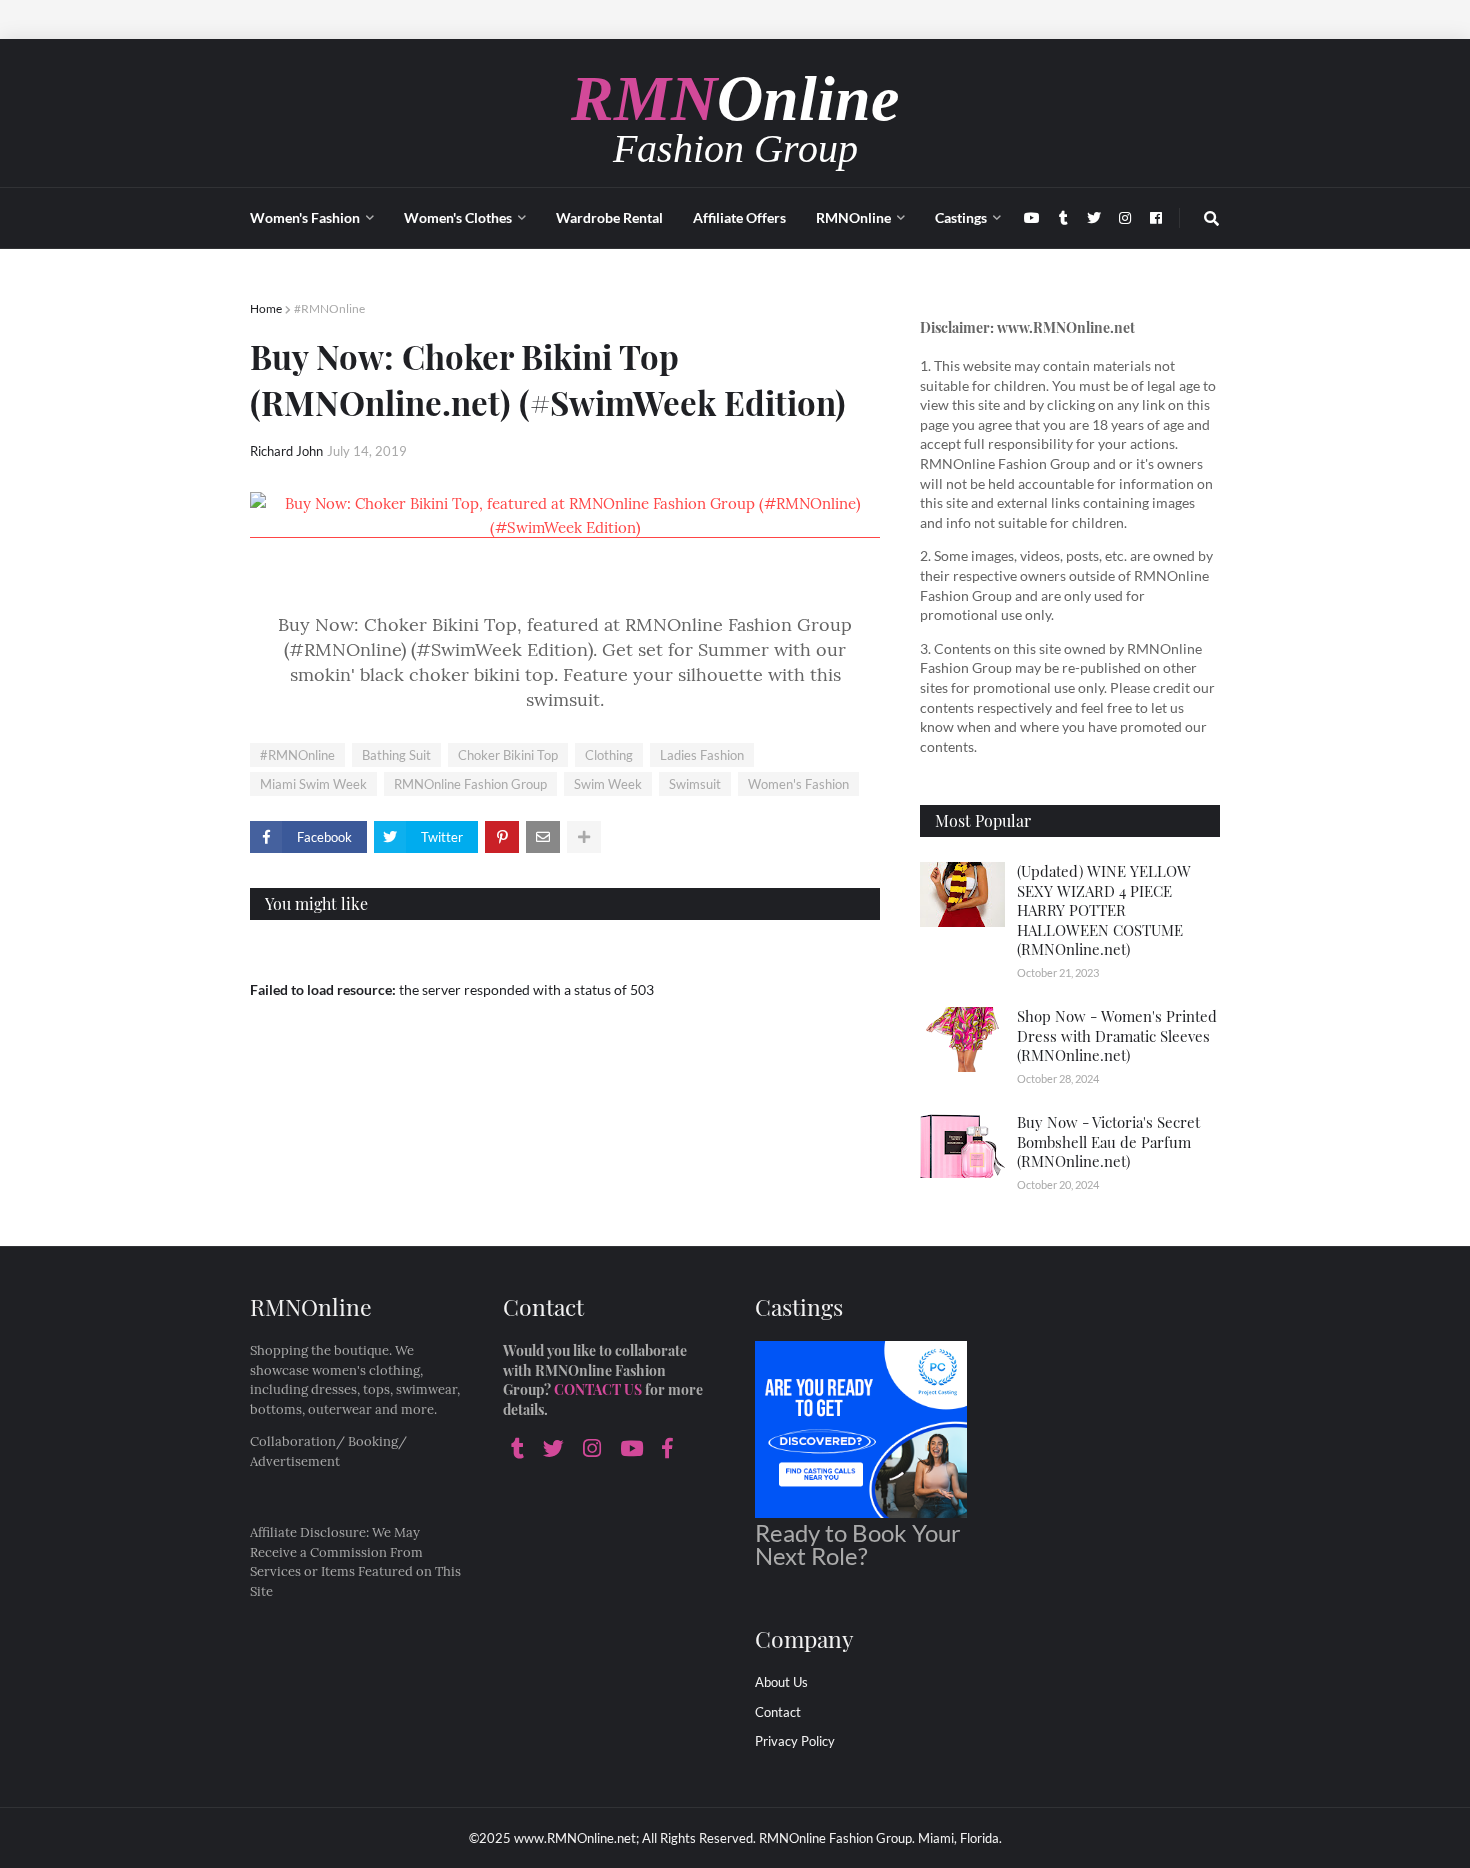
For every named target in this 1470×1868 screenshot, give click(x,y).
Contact (778, 1712)
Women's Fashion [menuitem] (305, 217)
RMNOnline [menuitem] (853, 217)
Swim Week (608, 784)
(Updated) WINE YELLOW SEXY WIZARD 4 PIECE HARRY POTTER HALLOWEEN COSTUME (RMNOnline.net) (1104, 910)
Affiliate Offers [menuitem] (739, 217)
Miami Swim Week (313, 784)
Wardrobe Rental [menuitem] (609, 217)
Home (266, 308)
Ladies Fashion (702, 755)
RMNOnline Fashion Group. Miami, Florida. (880, 1838)
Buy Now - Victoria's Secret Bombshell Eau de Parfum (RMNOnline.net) (1108, 1141)
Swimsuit (695, 784)
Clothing (609, 755)
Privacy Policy (795, 1741)
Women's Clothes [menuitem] (458, 217)
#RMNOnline (329, 308)
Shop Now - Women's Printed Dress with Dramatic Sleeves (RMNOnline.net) (1117, 1035)
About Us (781, 1682)
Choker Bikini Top (508, 755)
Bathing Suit (396, 755)
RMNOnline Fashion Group (470, 784)
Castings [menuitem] (961, 217)
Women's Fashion (798, 784)
